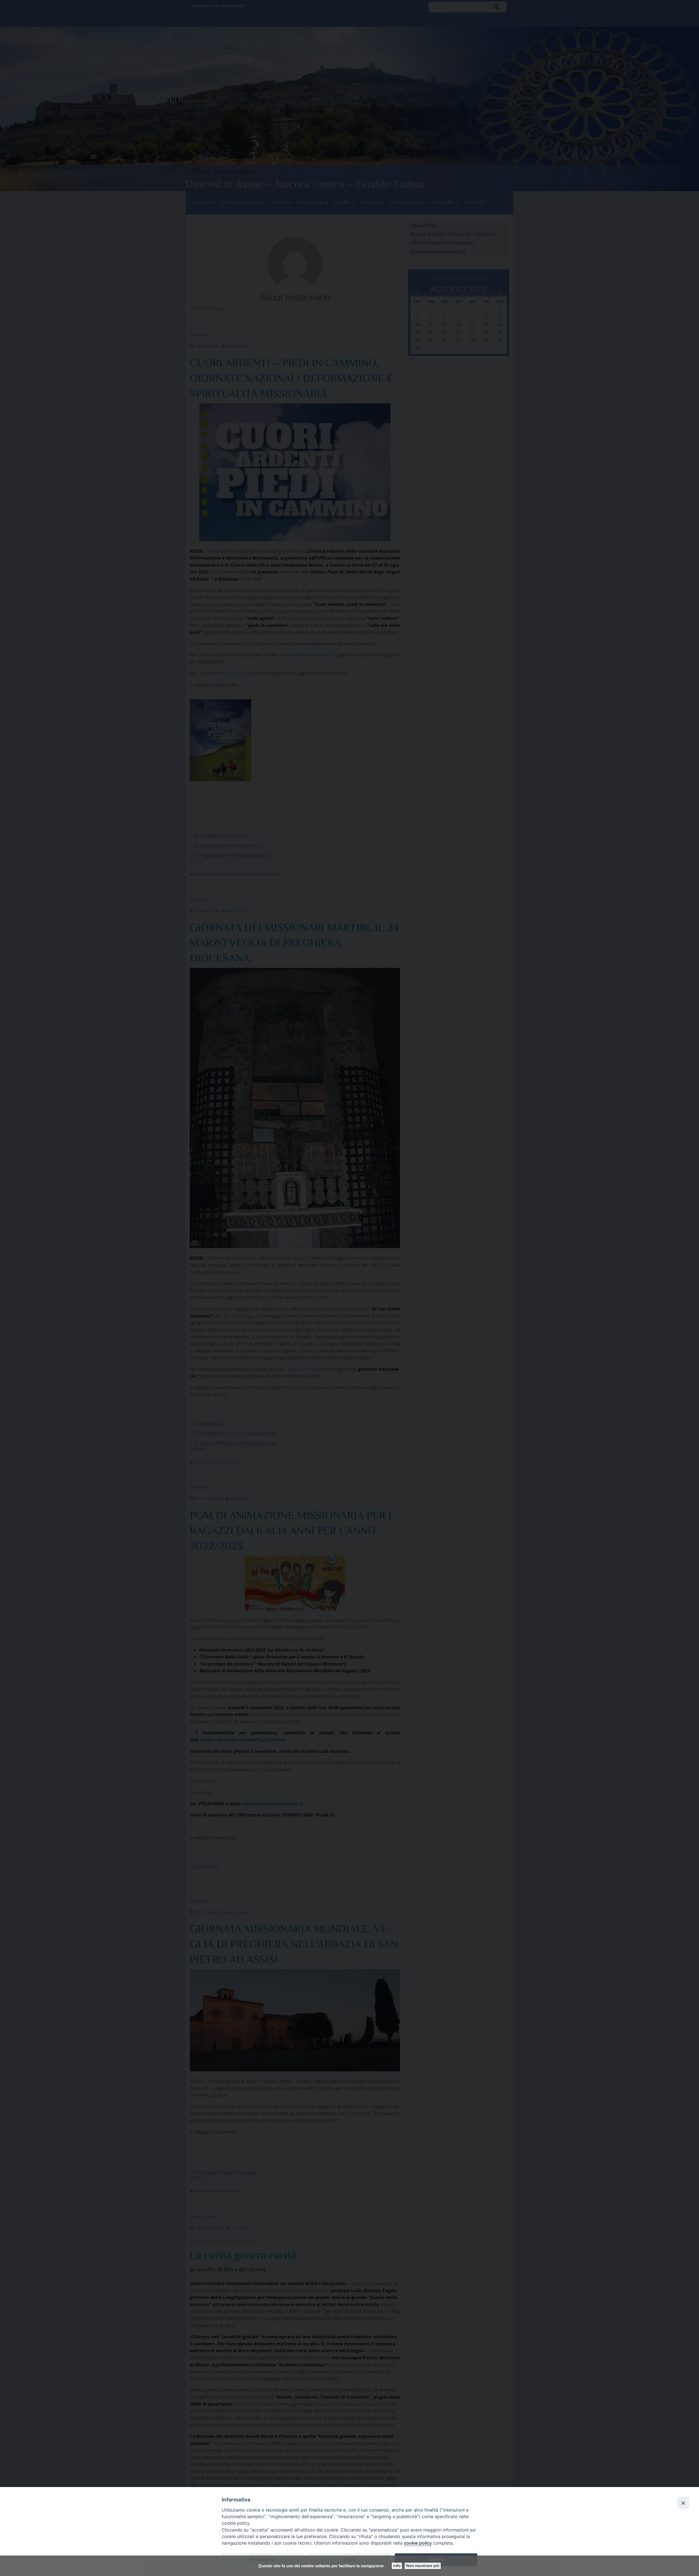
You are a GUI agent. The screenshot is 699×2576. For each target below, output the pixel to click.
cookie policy (418, 2543)
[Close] (683, 2503)
